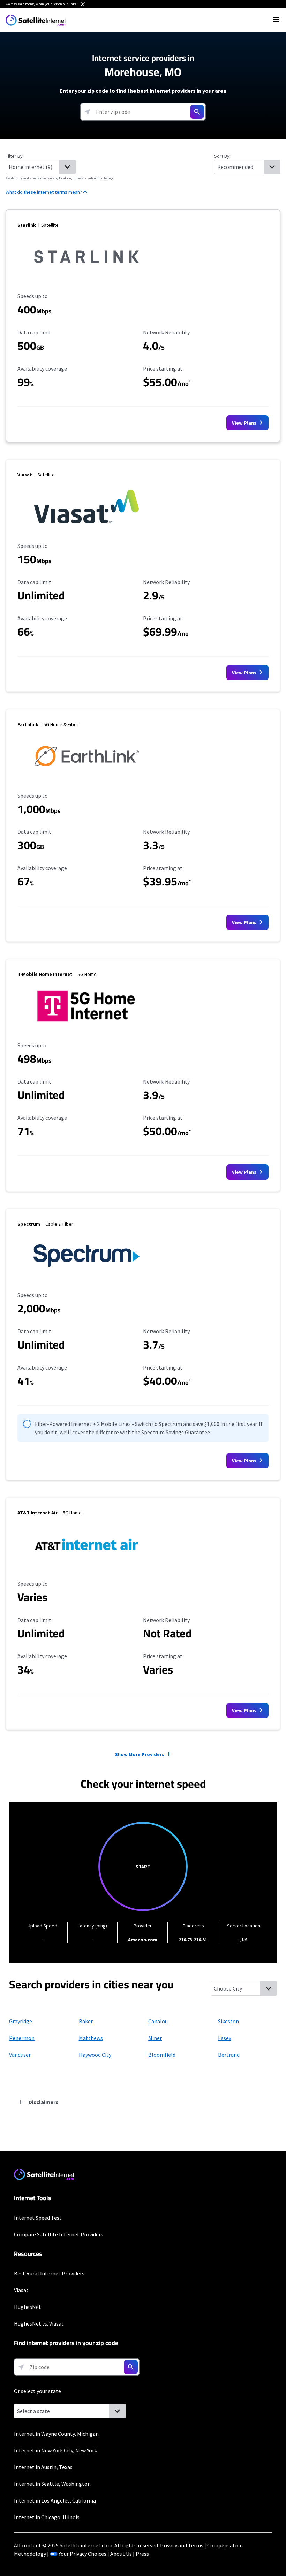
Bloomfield (162, 2055)
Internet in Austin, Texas (43, 2467)
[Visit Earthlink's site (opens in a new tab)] (86, 777)
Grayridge (21, 2021)
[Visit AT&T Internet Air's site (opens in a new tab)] (86, 1565)
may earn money (23, 4)
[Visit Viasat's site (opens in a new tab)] (86, 527)
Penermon (22, 2038)
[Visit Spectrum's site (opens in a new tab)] (86, 1276)
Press (142, 2554)
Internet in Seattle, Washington (52, 2484)
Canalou (158, 2021)
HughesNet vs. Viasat (39, 2323)
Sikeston (228, 2021)
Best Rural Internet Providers (49, 2273)
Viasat (21, 2290)
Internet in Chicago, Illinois (47, 2517)
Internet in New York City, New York (55, 2450)
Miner (155, 2038)
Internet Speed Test (38, 2218)
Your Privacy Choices (82, 2554)
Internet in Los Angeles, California (55, 2500)
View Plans (245, 423)
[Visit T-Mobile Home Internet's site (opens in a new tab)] (86, 1026)
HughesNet (28, 2307)
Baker (86, 2021)
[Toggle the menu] (276, 20)
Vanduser (20, 2055)
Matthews (91, 2038)
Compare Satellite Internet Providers (59, 2234)
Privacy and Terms (182, 2545)
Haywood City (95, 2055)
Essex (225, 2038)
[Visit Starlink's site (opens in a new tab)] (86, 277)
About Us (121, 2554)
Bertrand (229, 2055)
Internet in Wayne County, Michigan (56, 2434)
